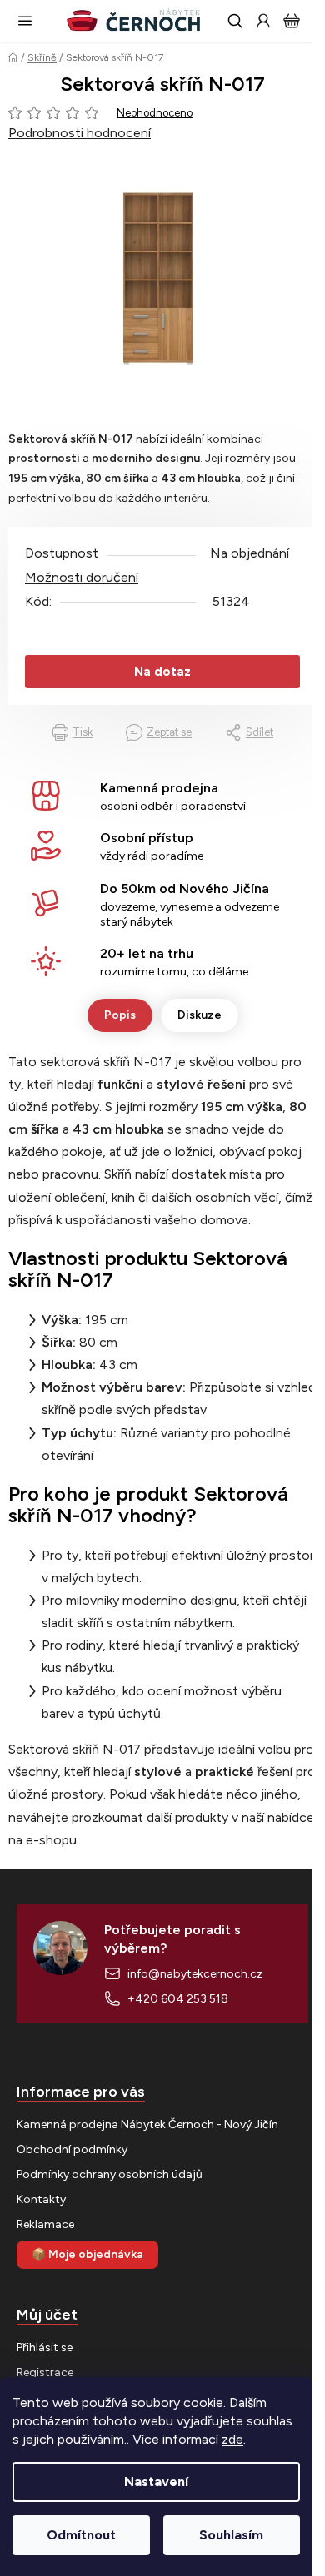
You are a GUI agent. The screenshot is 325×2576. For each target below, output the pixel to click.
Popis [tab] (120, 1015)
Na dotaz (162, 672)
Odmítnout (81, 2535)
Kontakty (41, 2199)
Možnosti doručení (82, 577)
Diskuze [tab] (200, 1015)
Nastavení (156, 2482)
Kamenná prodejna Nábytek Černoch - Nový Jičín (147, 2124)
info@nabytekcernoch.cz (195, 1974)
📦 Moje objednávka (87, 2254)
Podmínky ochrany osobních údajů (110, 2174)
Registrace (45, 2373)
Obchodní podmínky (72, 2149)
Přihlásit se (45, 2348)
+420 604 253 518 (178, 1999)
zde (232, 2439)
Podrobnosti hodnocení (80, 133)
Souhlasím (231, 2535)
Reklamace (45, 2224)
